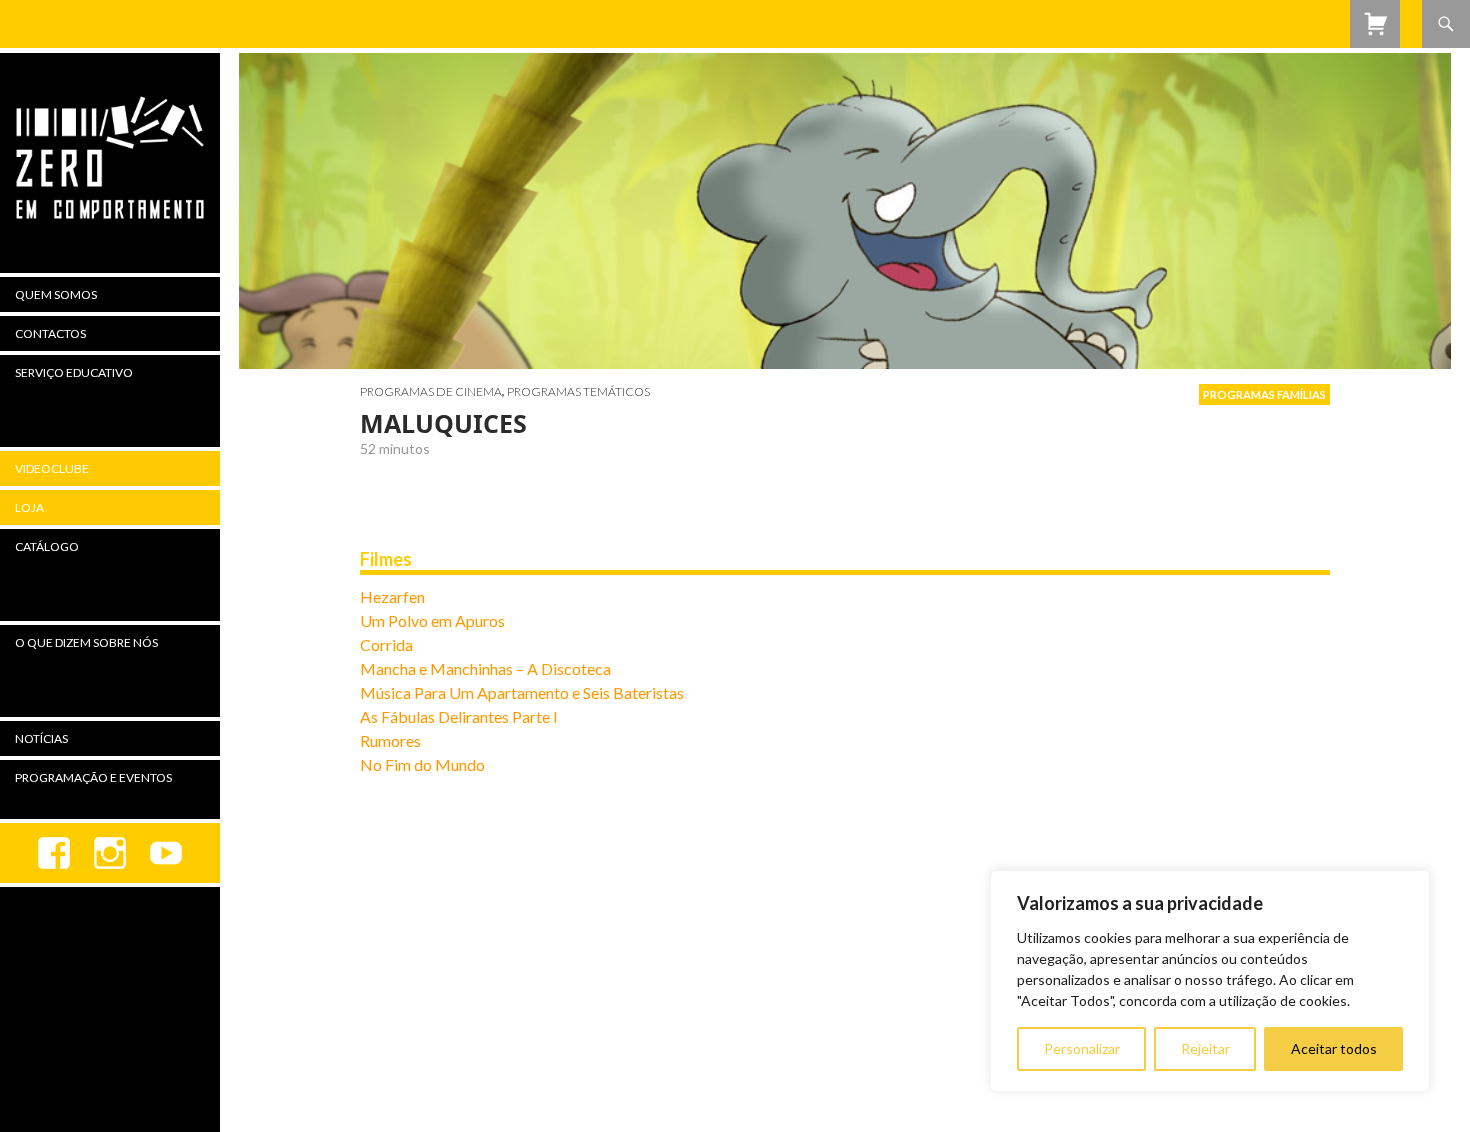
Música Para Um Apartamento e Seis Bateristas (522, 692)
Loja (29, 507)
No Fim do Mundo (422, 764)
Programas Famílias (1264, 394)
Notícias (41, 738)
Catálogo (47, 546)
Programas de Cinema (431, 391)
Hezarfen (392, 596)
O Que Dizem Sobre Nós (86, 642)
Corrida (386, 644)
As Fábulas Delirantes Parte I (459, 716)
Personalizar (1082, 1048)
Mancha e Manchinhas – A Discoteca (485, 668)
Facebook (54, 853)
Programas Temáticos (578, 391)
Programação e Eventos (93, 777)
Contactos (50, 333)
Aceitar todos (1334, 1048)
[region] (1210, 981)
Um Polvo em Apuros (432, 620)
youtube (166, 853)
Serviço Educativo (74, 372)
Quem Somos (56, 294)
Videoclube (52, 468)
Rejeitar (1205, 1048)
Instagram (110, 853)
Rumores (390, 740)
